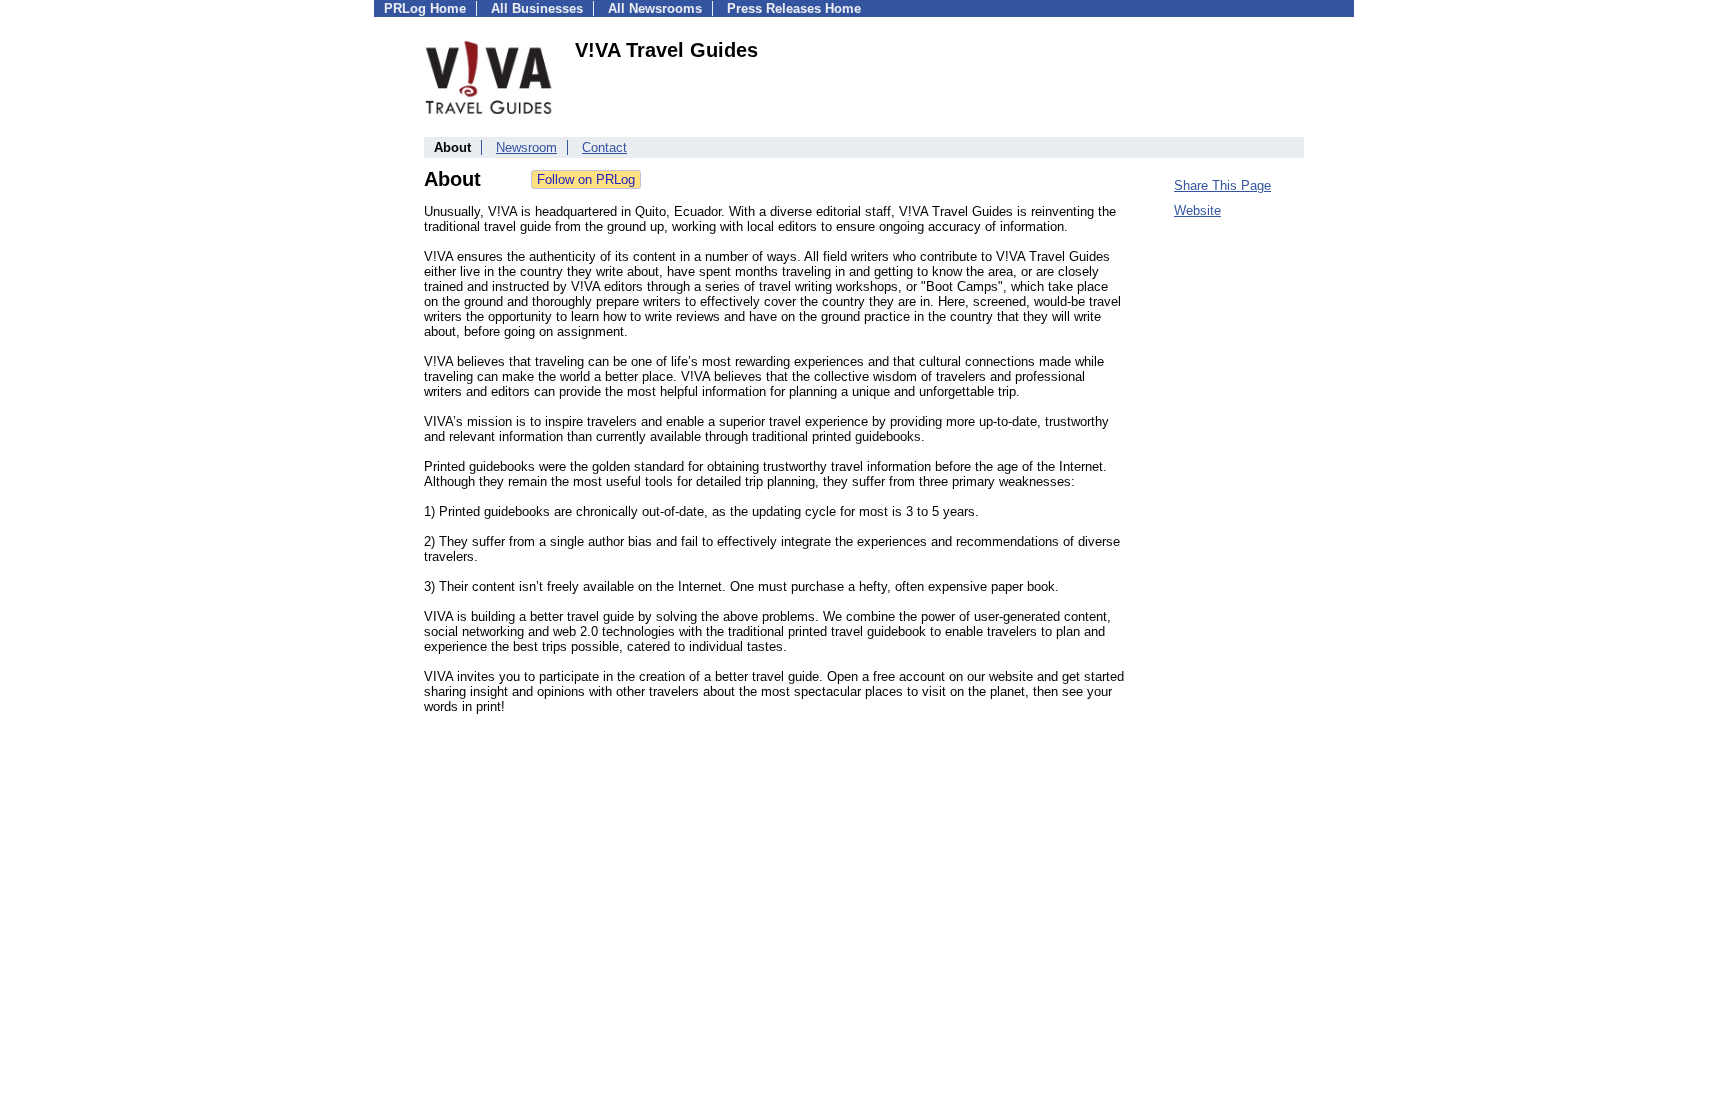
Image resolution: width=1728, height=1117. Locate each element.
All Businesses (537, 8)
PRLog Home (425, 8)
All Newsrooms (655, 8)
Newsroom (526, 147)
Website (1197, 210)
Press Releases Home (794, 8)
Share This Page (1222, 185)
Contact (604, 147)
